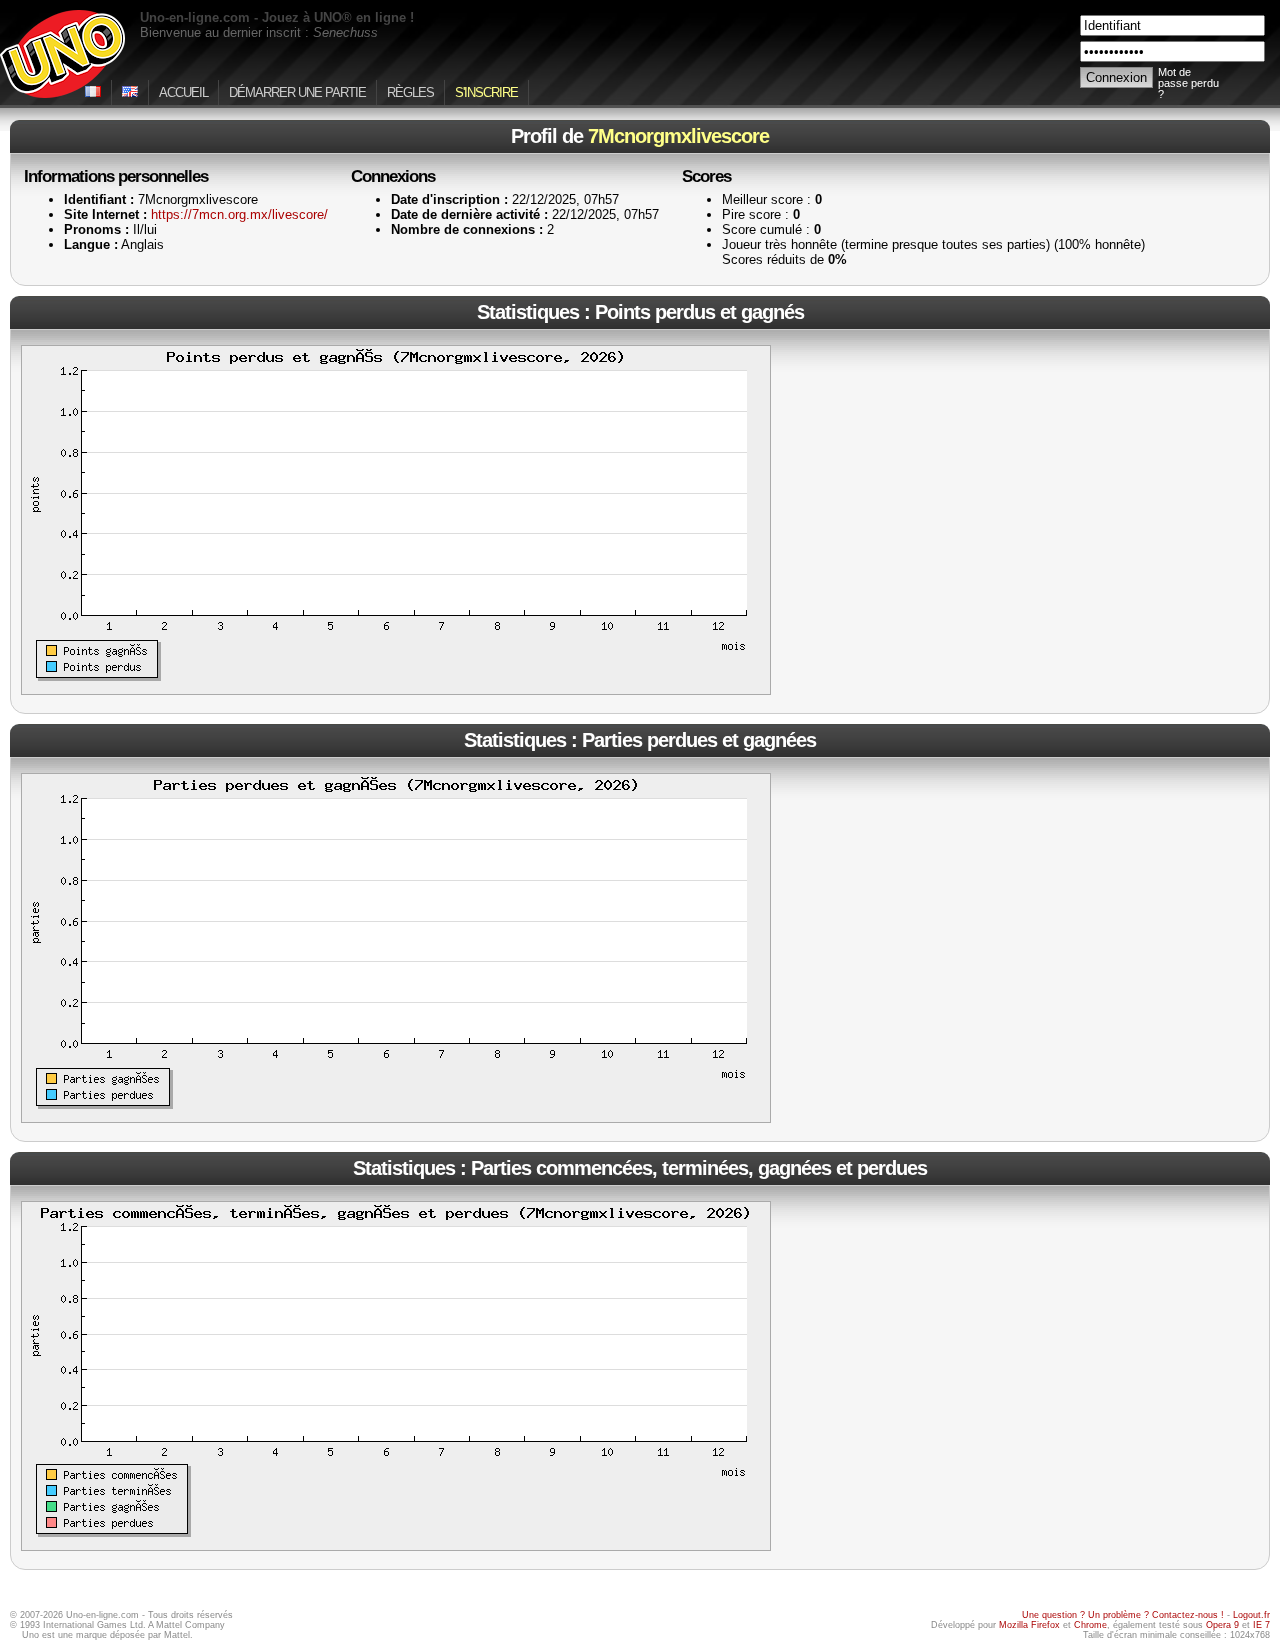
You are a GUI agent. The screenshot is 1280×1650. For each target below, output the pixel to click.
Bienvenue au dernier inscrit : (259, 32)
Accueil (183, 92)
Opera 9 (1222, 1625)
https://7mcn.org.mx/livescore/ (239, 214)
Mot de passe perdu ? (1188, 83)
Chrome (1090, 1625)
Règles (410, 92)
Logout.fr (1251, 1615)
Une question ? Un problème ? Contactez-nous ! (1123, 1615)
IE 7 (1261, 1625)
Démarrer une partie (297, 92)
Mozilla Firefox (1029, 1625)
